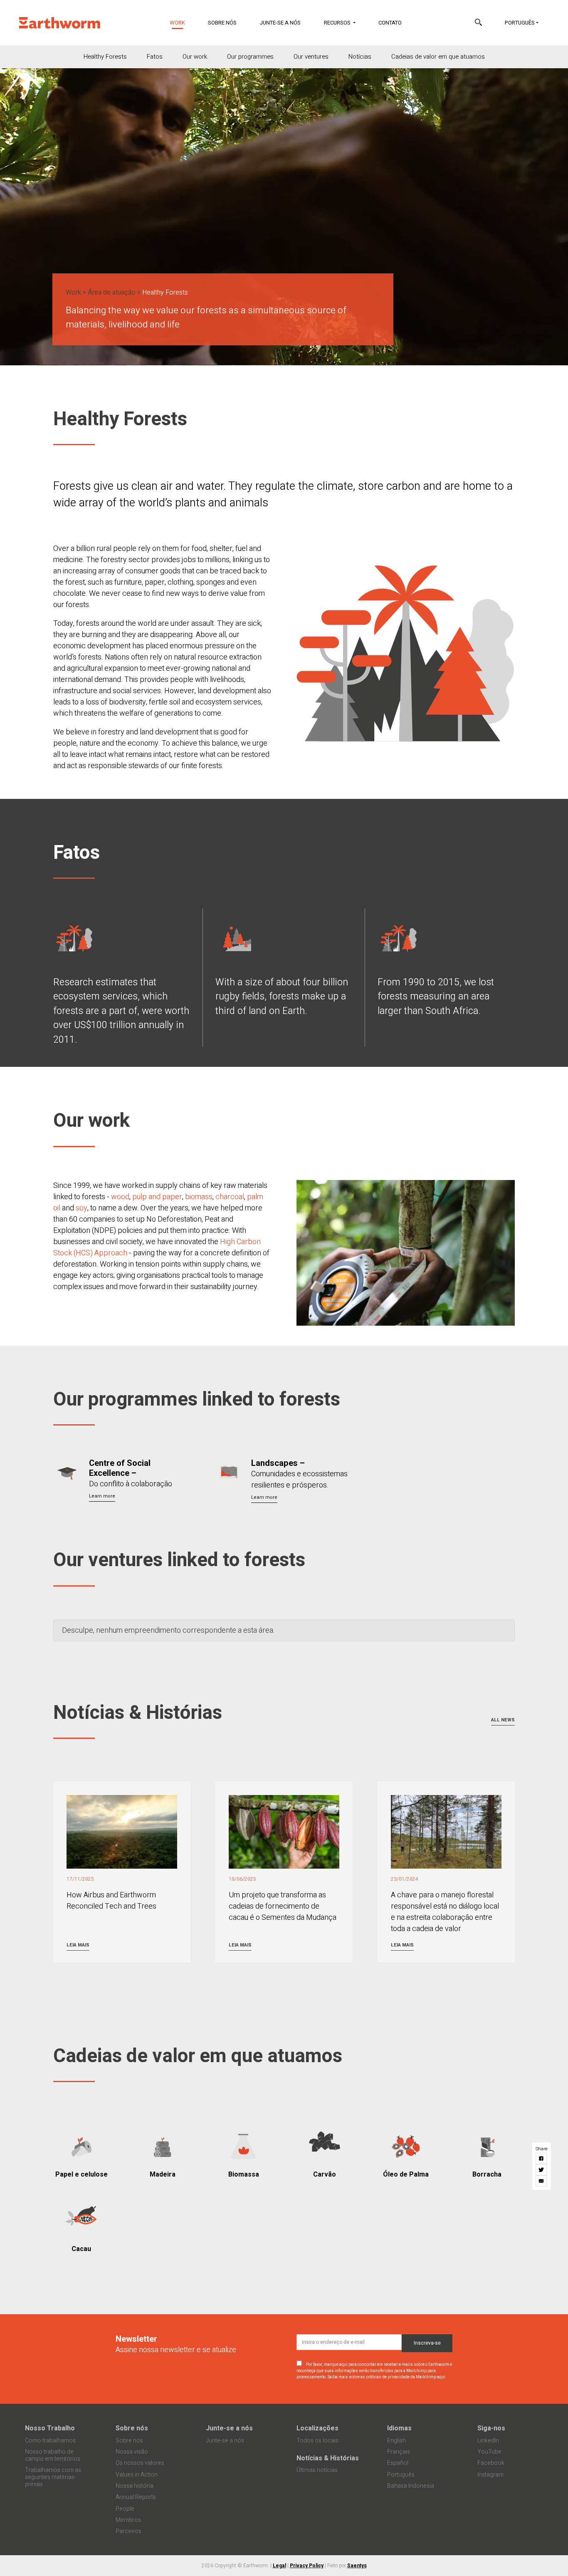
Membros (128, 2520)
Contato (390, 23)
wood (120, 1197)
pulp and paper (157, 1197)
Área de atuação (112, 293)
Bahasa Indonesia (411, 2486)
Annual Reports (136, 2497)
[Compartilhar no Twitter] (542, 2169)
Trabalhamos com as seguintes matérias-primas (53, 2477)
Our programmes (250, 57)
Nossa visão (132, 2452)
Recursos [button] (338, 23)
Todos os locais (317, 2441)
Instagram (490, 2475)
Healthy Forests (105, 57)
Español (398, 2463)
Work (183, 23)
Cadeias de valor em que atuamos (438, 57)
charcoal (230, 1197)
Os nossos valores (140, 2463)
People (125, 2509)
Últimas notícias (317, 2470)
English (396, 2441)
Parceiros (128, 2531)
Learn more (102, 1496)
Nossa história (135, 2486)
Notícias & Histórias (328, 2458)
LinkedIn (488, 2441)
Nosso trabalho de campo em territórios (53, 2455)
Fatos (155, 57)
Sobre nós (222, 23)
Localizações (317, 2428)
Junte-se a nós (280, 23)
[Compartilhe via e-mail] (542, 2181)
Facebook (491, 2463)
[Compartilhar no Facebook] (542, 2158)
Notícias (360, 57)
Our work (195, 57)
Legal (279, 2566)
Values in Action (137, 2475)
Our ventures (311, 57)
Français (399, 2452)
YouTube (489, 2452)
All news (503, 1720)
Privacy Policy (307, 2566)
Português (520, 23)
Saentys (357, 2566)
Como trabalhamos (50, 2441)
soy (81, 1208)
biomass (199, 1197)
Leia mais (78, 1945)
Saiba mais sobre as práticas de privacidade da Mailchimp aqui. (387, 2377)
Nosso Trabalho (50, 2428)
